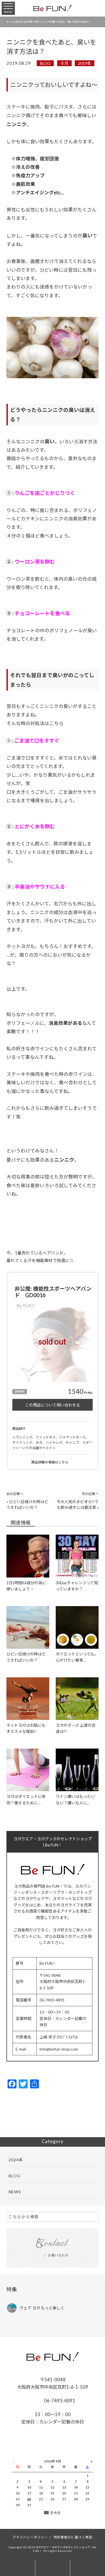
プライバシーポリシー (30, 2537)
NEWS (15, 2192)
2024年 (16, 2160)
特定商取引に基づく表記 (73, 2537)
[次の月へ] (92, 2460)
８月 (64, 63)
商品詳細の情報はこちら (50, 1462)
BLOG (45, 63)
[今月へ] (29, 2456)
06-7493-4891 (59, 2401)
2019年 (85, 63)
